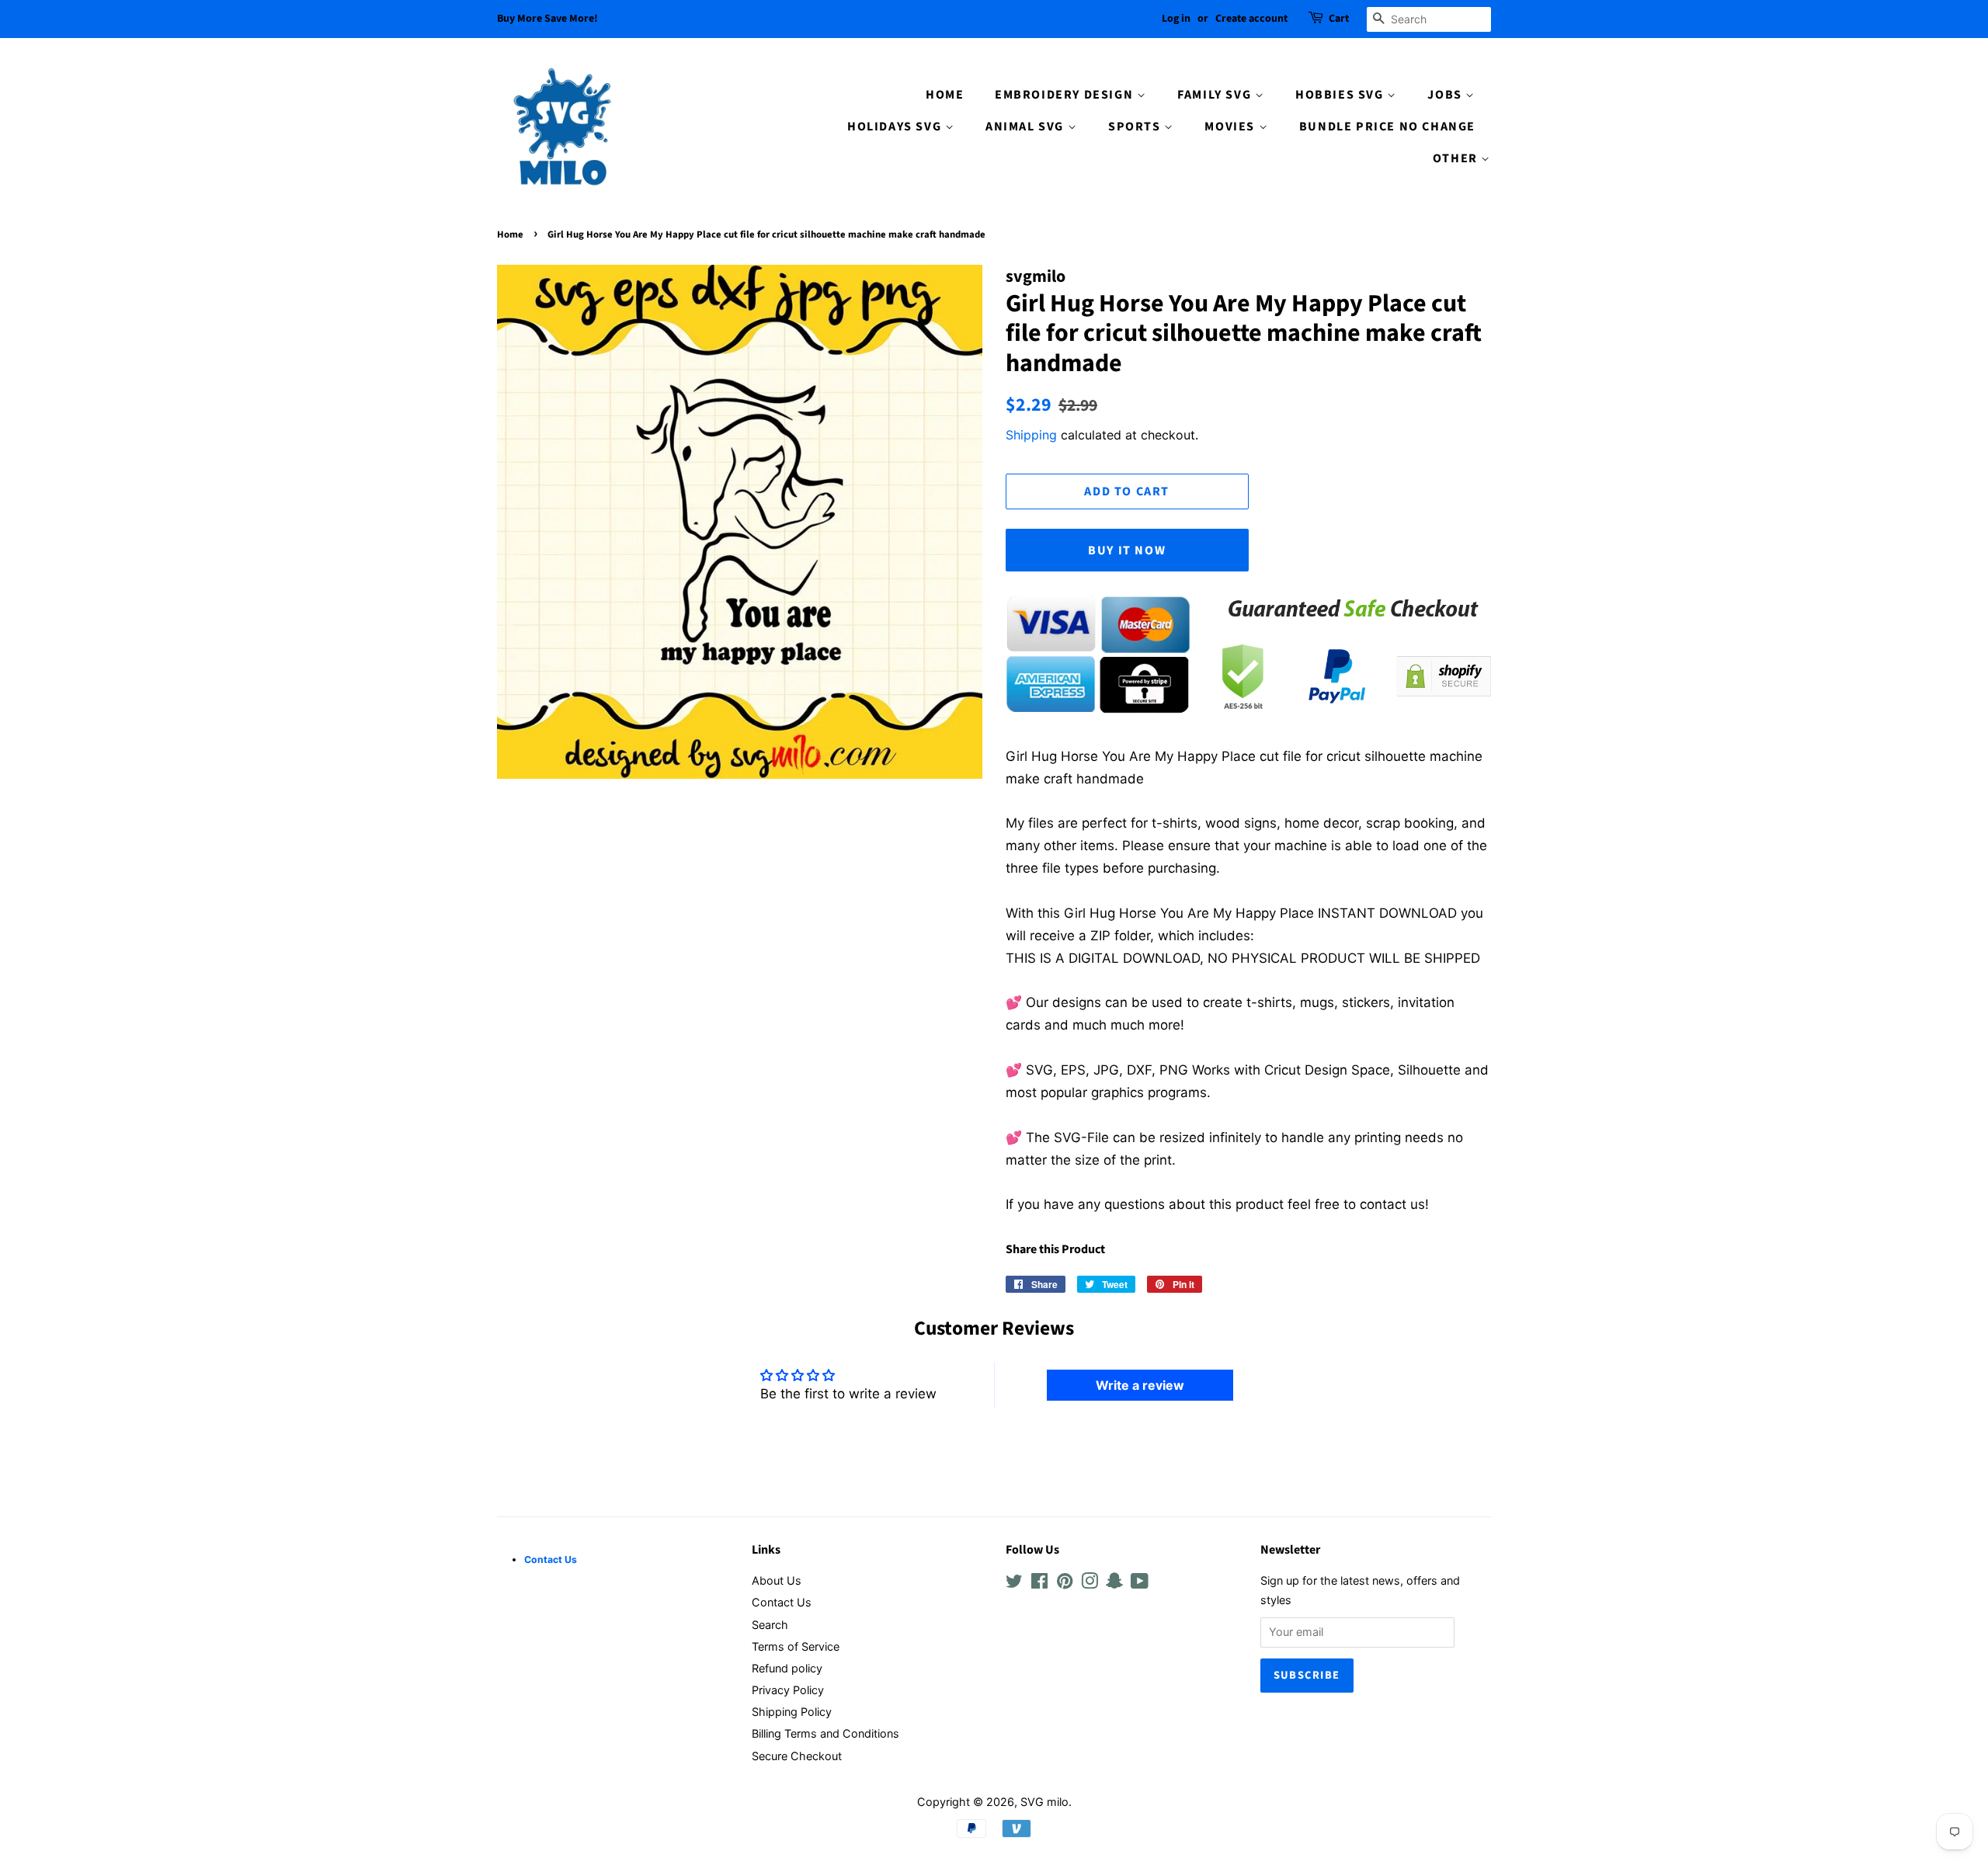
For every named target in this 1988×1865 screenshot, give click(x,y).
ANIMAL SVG (1027, 127)
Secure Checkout (797, 1756)
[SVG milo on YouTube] (1140, 1584)
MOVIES (1231, 127)
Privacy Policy (788, 1690)
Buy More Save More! (547, 19)
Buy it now (1127, 550)
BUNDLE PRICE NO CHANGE (1387, 127)
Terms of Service (796, 1646)
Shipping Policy (792, 1712)
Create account (1251, 19)
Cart (1339, 19)
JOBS (1446, 95)
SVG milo (1044, 1802)
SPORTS (1136, 127)
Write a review (1140, 1385)
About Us (777, 1580)
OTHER (1457, 158)
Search (770, 1625)
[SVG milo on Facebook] (1039, 1584)
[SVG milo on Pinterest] (1065, 1584)
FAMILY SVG (1216, 95)
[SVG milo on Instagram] (1090, 1584)
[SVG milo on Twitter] (1014, 1584)
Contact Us (782, 1602)
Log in (1176, 19)
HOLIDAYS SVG (896, 127)
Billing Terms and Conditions (825, 1733)
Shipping (1031, 435)
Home (510, 234)
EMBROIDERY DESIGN (1066, 95)
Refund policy (787, 1668)
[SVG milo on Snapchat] (1114, 1584)
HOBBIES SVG (1341, 95)
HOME (945, 95)
